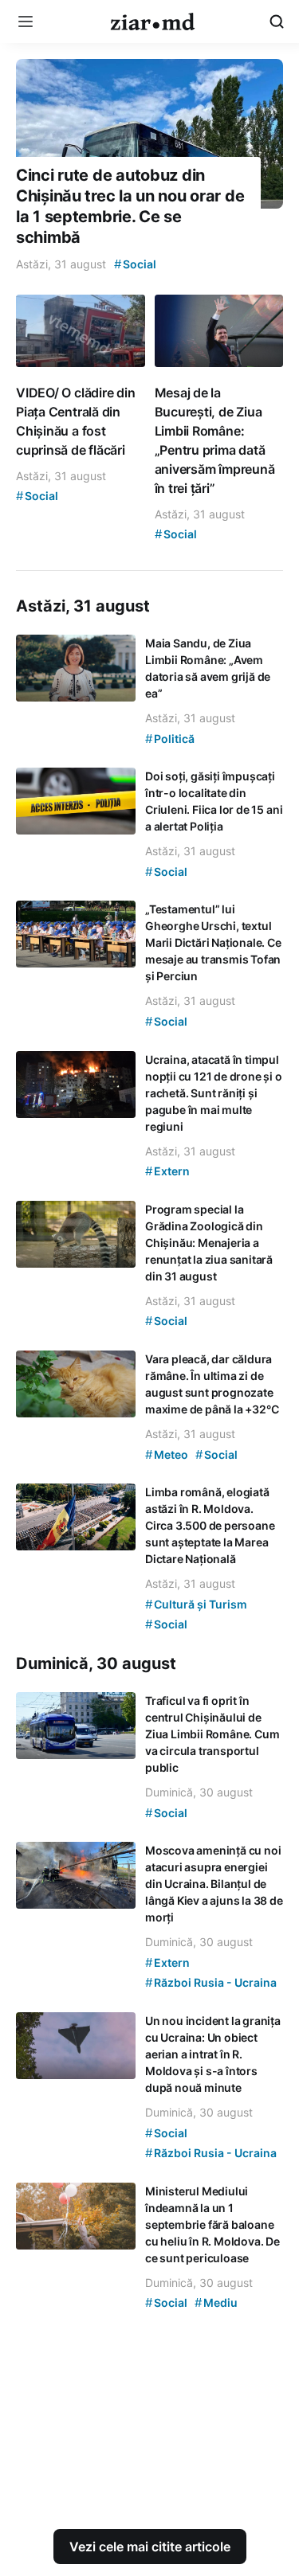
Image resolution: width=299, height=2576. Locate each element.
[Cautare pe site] (277, 21)
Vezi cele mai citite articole (150, 2547)
